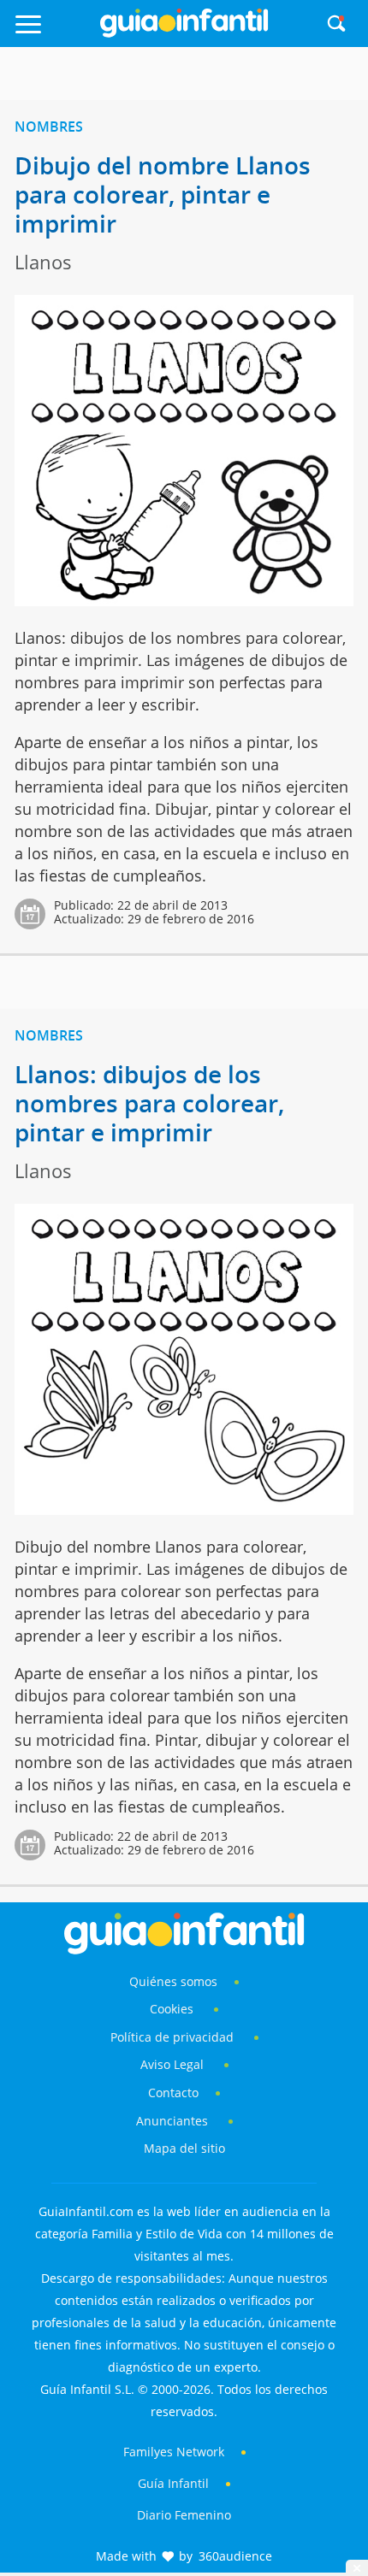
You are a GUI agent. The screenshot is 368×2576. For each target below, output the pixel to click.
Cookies (173, 2009)
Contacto (173, 2093)
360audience (235, 2556)
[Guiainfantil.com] (184, 33)
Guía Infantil (173, 2483)
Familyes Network (174, 2452)
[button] (53, 32)
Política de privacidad (174, 2037)
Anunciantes (172, 2121)
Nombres (49, 127)
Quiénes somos (173, 1981)
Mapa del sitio (184, 2148)
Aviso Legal (172, 2064)
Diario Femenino (184, 2515)
